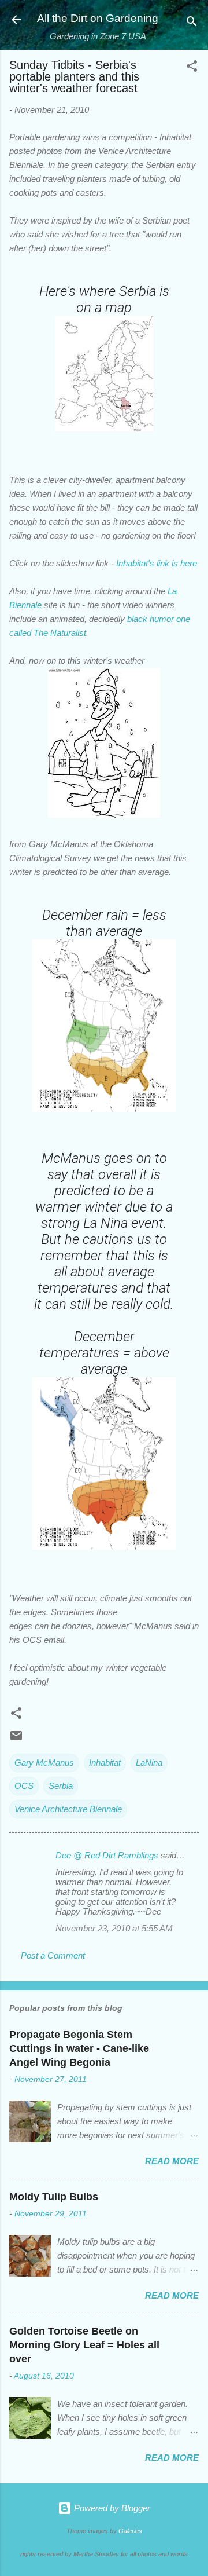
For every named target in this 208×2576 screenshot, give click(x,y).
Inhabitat (105, 1763)
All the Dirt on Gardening (98, 18)
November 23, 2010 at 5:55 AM (114, 1928)
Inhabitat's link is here (157, 563)
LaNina (149, 1763)
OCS (24, 1786)
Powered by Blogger (111, 2508)
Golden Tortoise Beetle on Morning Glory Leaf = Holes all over (84, 2345)
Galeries (130, 2531)
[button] (192, 68)
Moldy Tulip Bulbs (54, 2197)
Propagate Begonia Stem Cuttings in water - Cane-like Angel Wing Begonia (79, 2048)
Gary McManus (44, 1763)
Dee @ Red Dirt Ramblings (107, 1855)
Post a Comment (53, 1955)
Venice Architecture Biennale (68, 1809)
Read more (172, 2161)
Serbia (61, 1786)
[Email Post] (16, 1739)
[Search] (192, 23)
